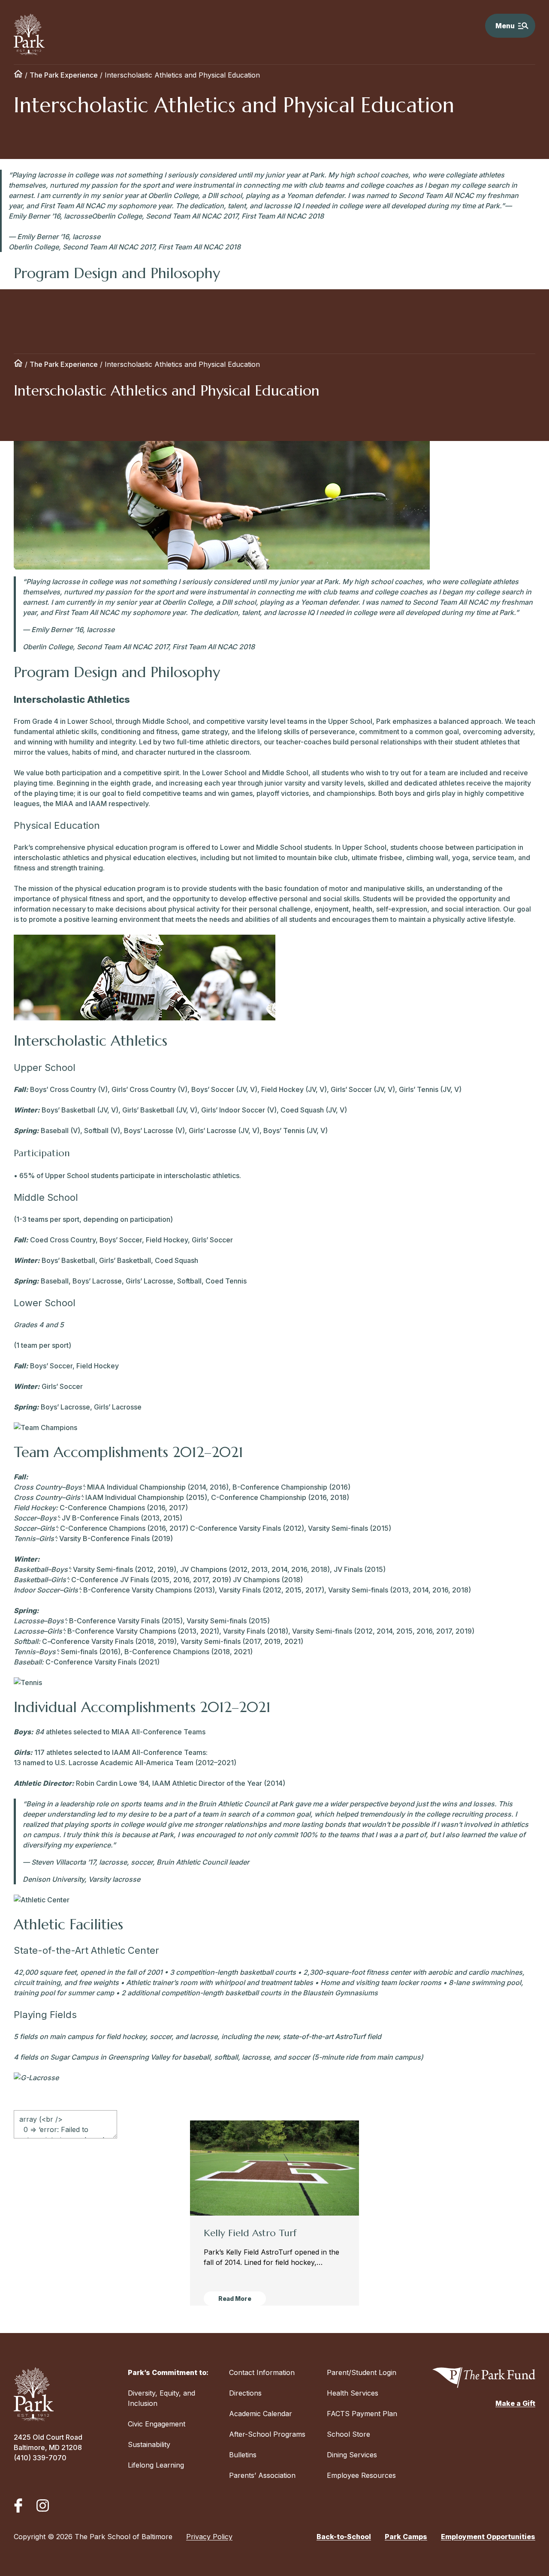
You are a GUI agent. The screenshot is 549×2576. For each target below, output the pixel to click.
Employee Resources (361, 2475)
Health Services (353, 2393)
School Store (348, 2434)
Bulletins (243, 2455)
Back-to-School (344, 2537)
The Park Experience (64, 75)
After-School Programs (267, 2434)
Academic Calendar (261, 2414)
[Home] (18, 75)
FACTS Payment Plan (362, 2414)
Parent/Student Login (362, 2372)
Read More (235, 2299)
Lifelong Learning (156, 2465)
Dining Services (352, 2455)
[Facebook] (18, 2506)
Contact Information (262, 2372)
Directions (245, 2393)
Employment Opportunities (488, 2537)
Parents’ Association (262, 2475)
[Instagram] (43, 2506)
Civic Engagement (157, 2424)
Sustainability (149, 2444)
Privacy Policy (209, 2537)
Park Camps (406, 2537)
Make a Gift (515, 2403)
